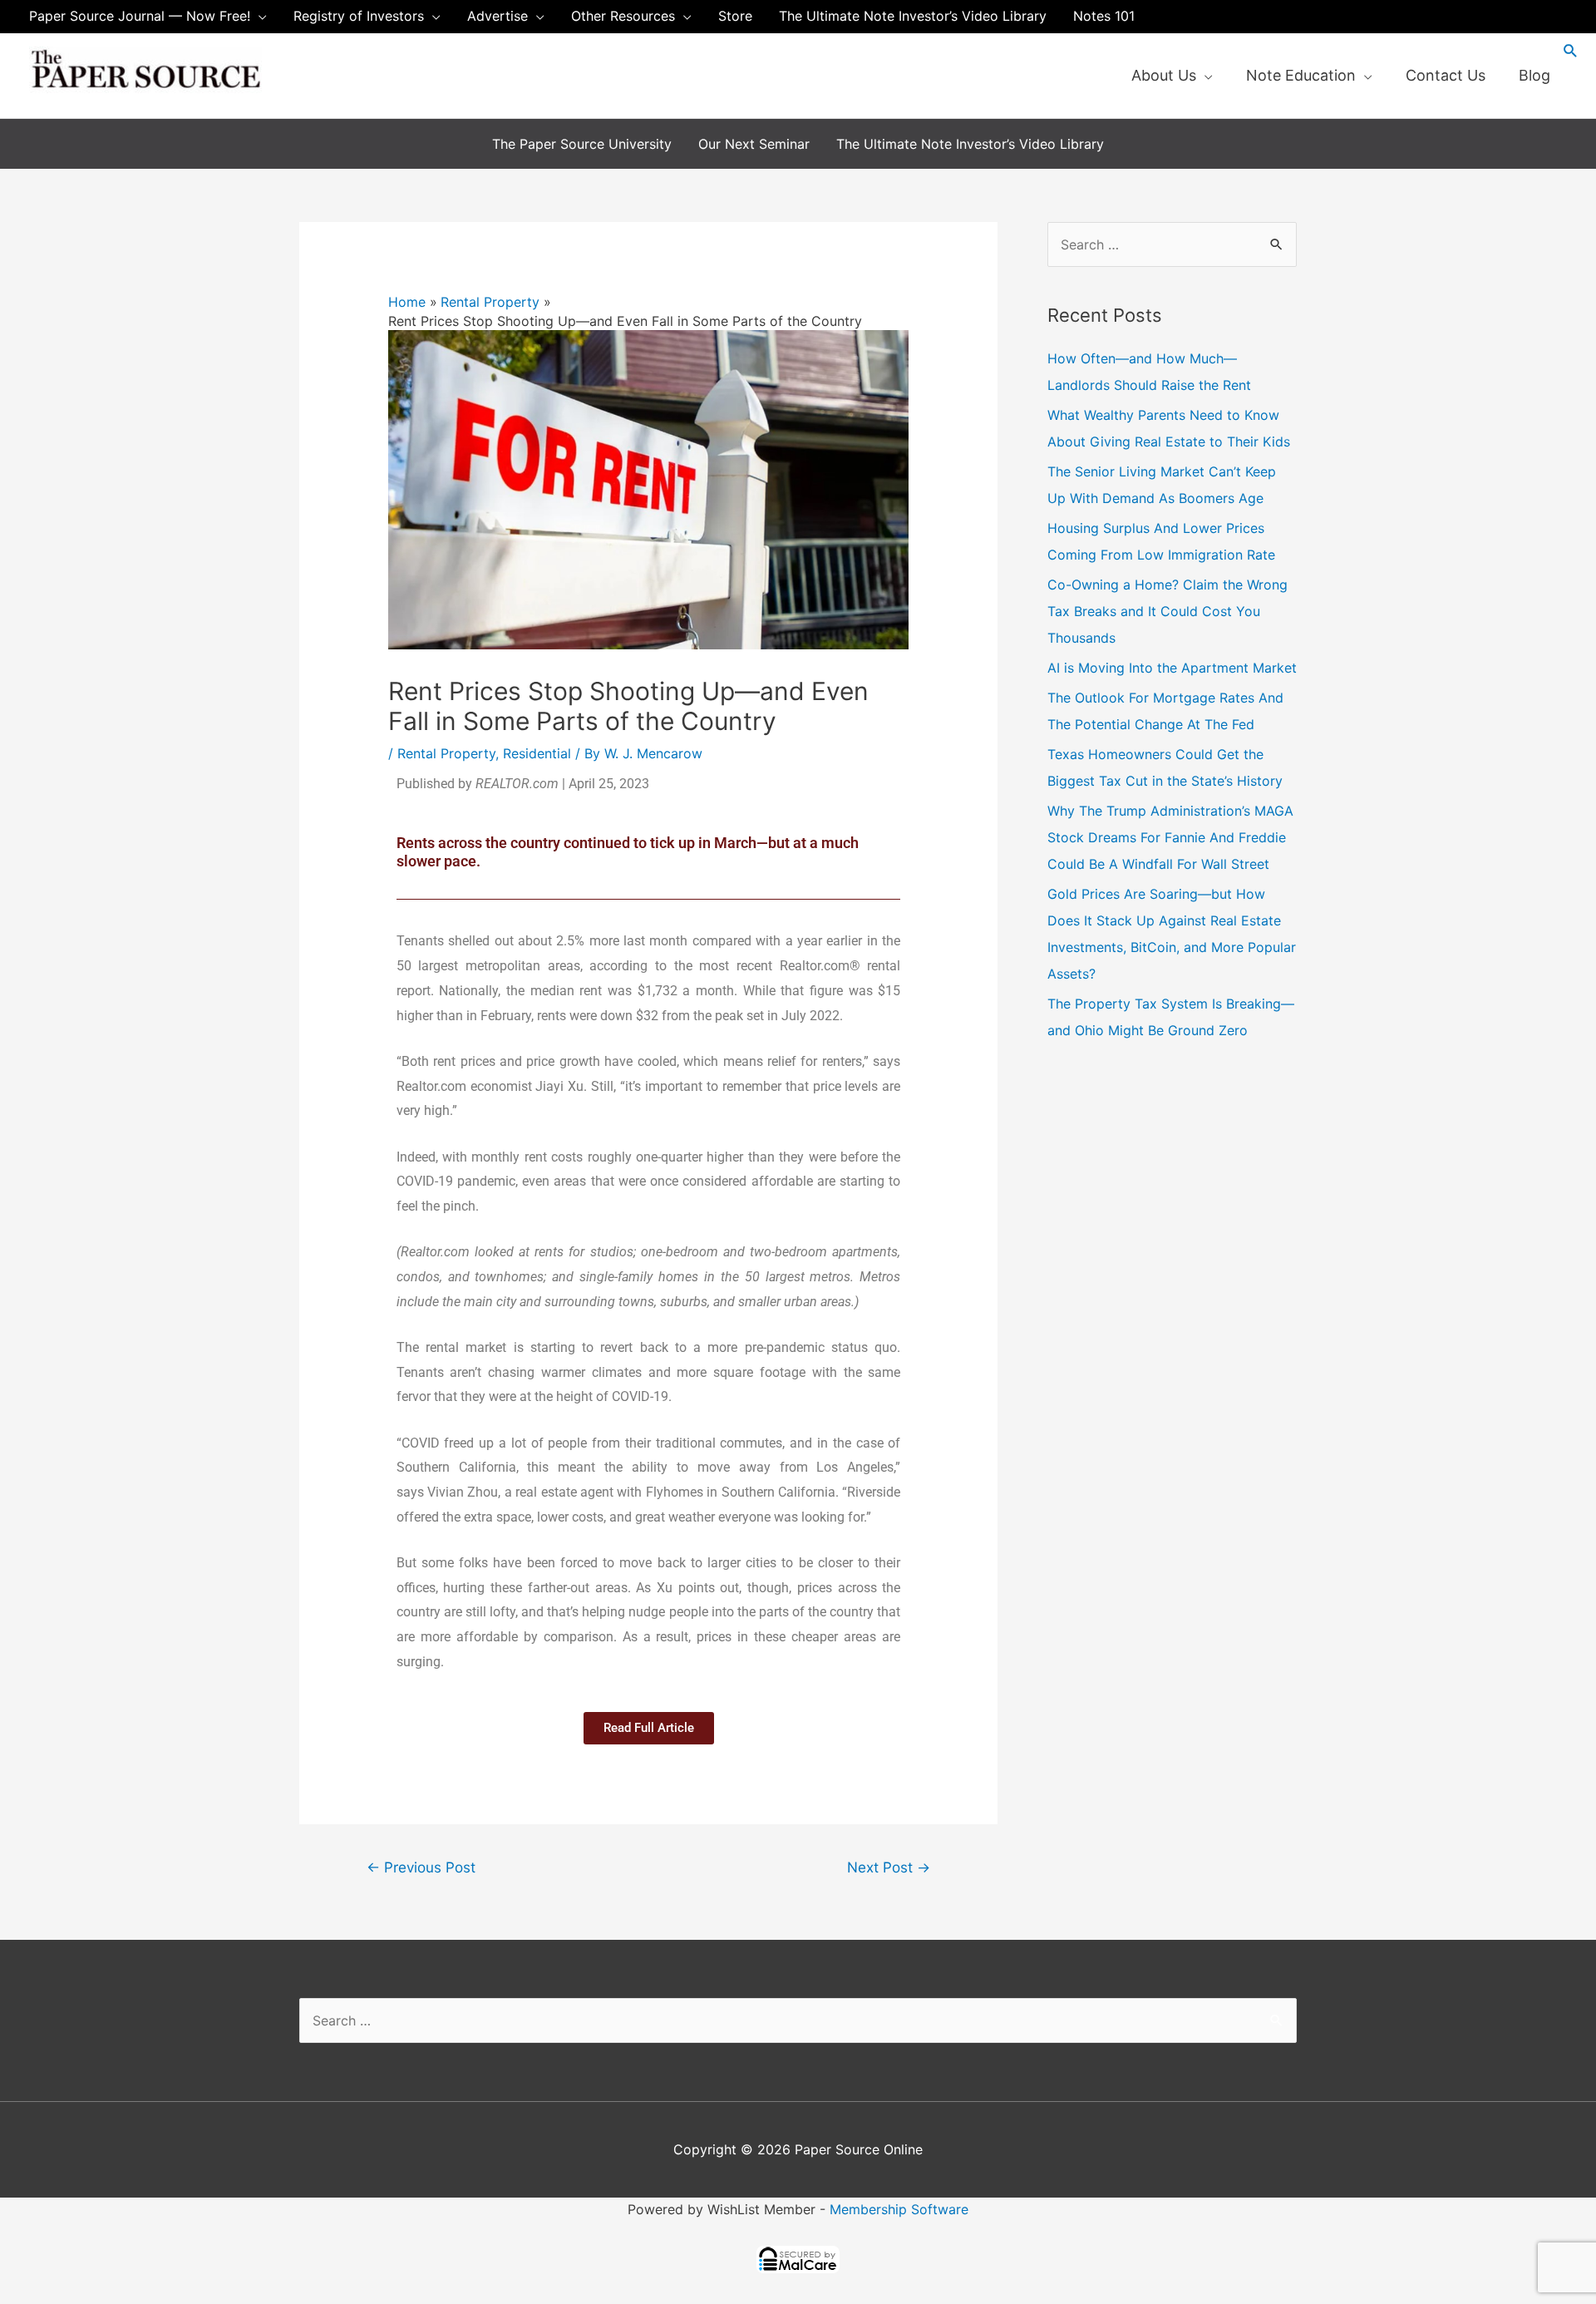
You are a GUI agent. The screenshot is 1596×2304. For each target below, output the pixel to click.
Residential (537, 753)
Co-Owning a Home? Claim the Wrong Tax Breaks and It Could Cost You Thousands (1167, 611)
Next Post (889, 1867)
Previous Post (421, 1867)
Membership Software (899, 2209)
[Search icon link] (1571, 50)
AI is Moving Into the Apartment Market (1172, 668)
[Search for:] (1172, 244)
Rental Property (446, 753)
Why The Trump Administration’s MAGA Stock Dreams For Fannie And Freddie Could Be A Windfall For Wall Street (1170, 837)
